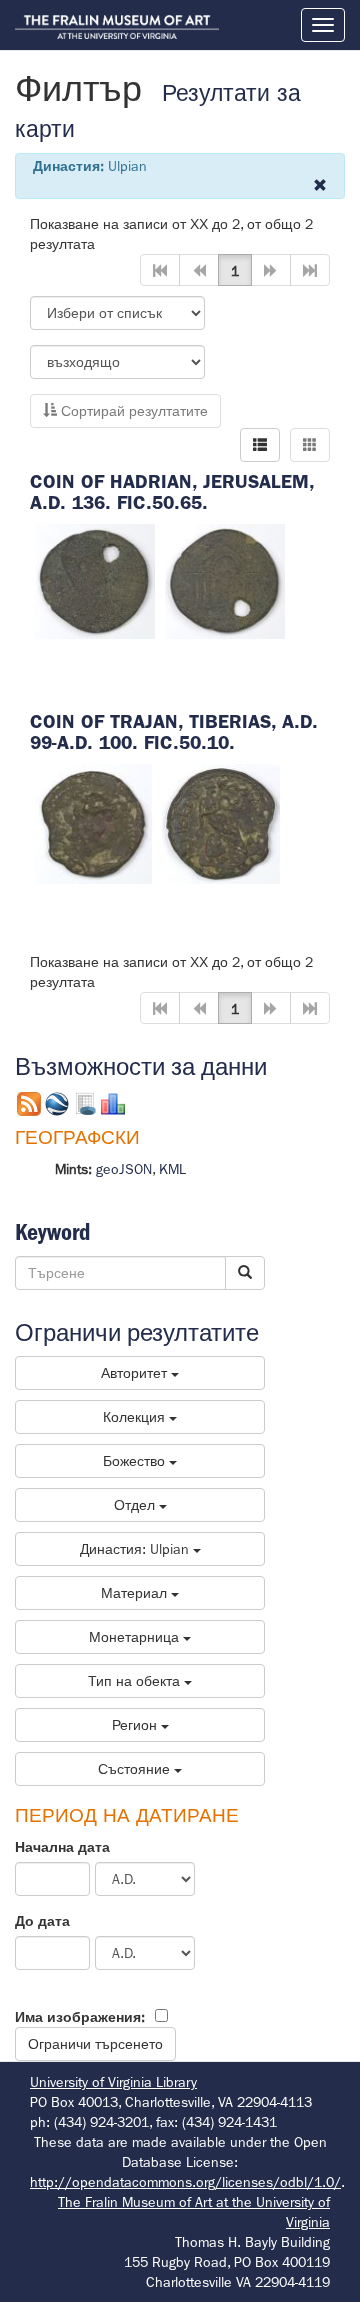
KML (172, 1169)
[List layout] (260, 445)
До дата (42, 1921)
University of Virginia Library (113, 2082)
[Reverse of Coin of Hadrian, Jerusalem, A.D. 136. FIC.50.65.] (225, 580)
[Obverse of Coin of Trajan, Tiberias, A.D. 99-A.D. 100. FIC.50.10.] (93, 822)
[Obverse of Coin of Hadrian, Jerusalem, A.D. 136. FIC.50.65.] (95, 580)
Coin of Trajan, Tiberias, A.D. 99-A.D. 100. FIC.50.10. (174, 732)
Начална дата (62, 1847)
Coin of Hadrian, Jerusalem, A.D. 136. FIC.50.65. (172, 492)
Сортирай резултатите (132, 411)
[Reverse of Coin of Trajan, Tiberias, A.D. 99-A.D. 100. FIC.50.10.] (221, 822)
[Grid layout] (310, 445)
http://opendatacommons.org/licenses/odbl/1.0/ (185, 2182)
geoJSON (124, 1169)
